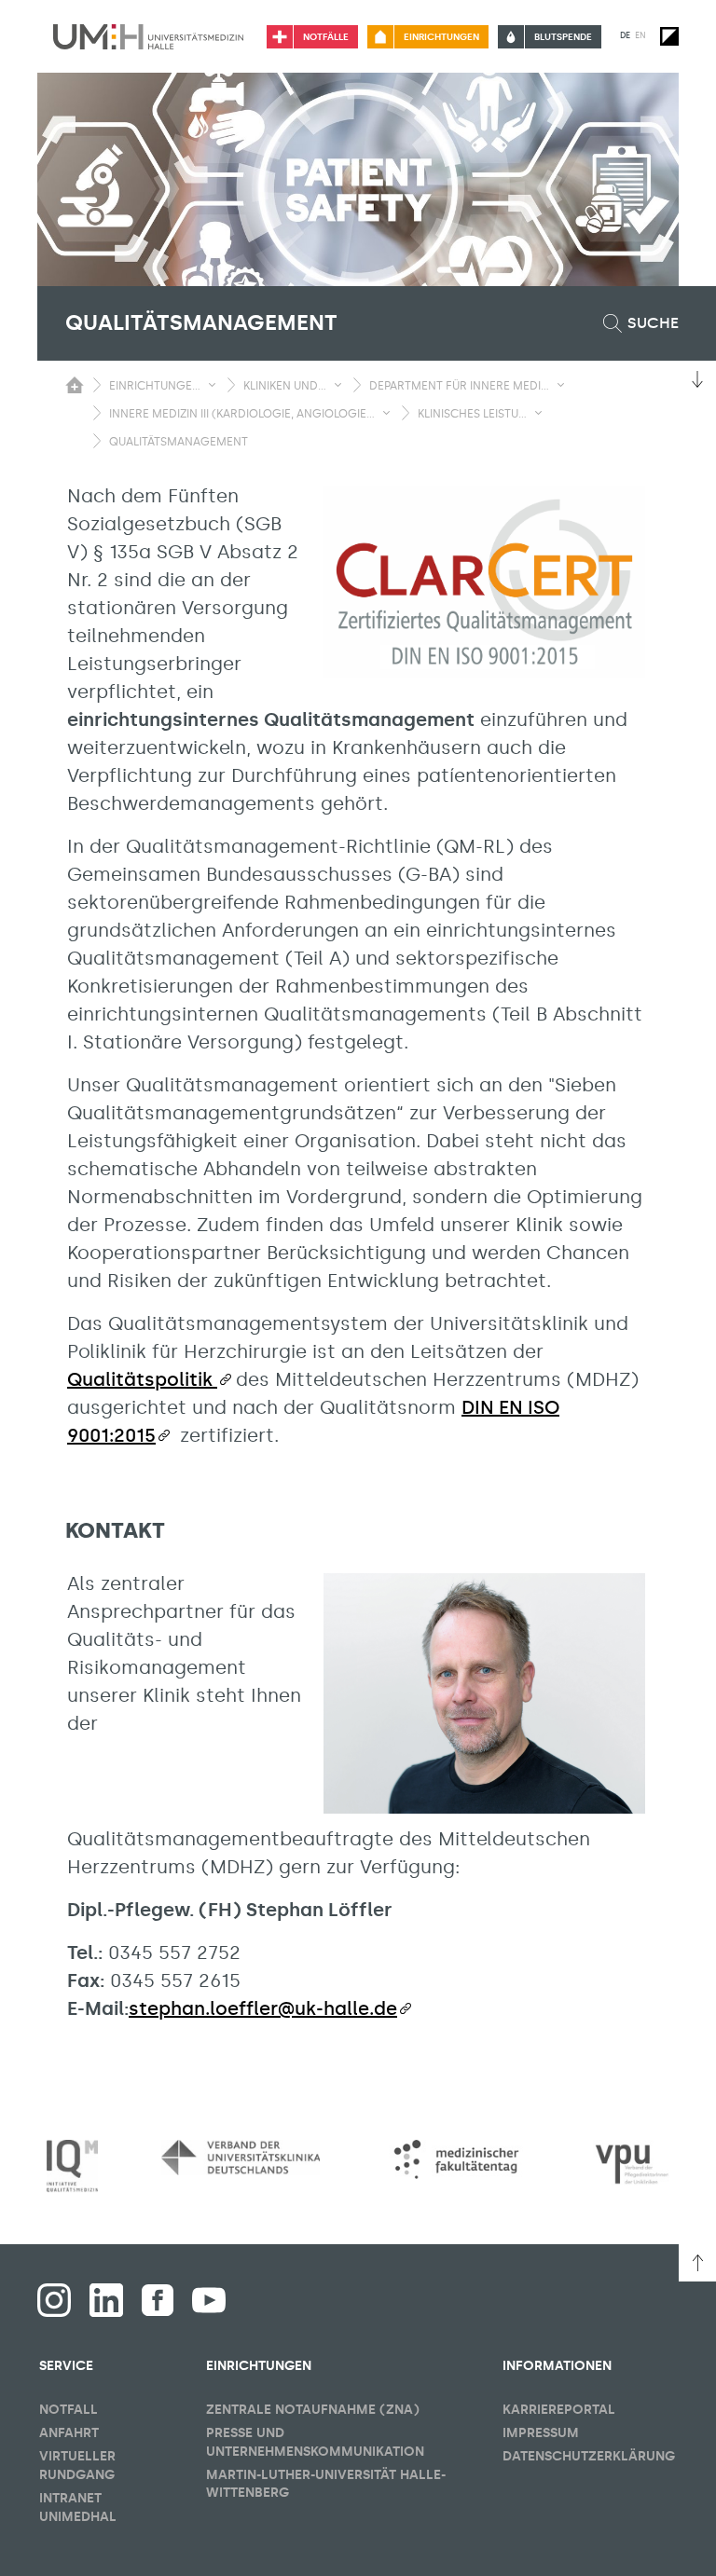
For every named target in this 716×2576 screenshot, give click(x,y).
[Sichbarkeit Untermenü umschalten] (212, 385)
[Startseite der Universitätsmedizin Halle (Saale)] (148, 36)
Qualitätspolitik (142, 1379)
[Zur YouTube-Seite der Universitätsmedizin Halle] (209, 2300)
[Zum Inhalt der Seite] (697, 379)
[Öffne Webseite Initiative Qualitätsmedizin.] (72, 2166)
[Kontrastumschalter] (669, 36)
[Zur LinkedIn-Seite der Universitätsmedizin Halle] (106, 2300)
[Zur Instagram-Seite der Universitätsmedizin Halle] (54, 2300)
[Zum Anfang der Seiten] (697, 2263)
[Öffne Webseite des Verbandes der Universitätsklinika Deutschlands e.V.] (241, 2157)
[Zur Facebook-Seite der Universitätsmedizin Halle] (158, 2300)
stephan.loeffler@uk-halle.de (263, 2008)
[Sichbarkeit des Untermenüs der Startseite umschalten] (75, 385)
